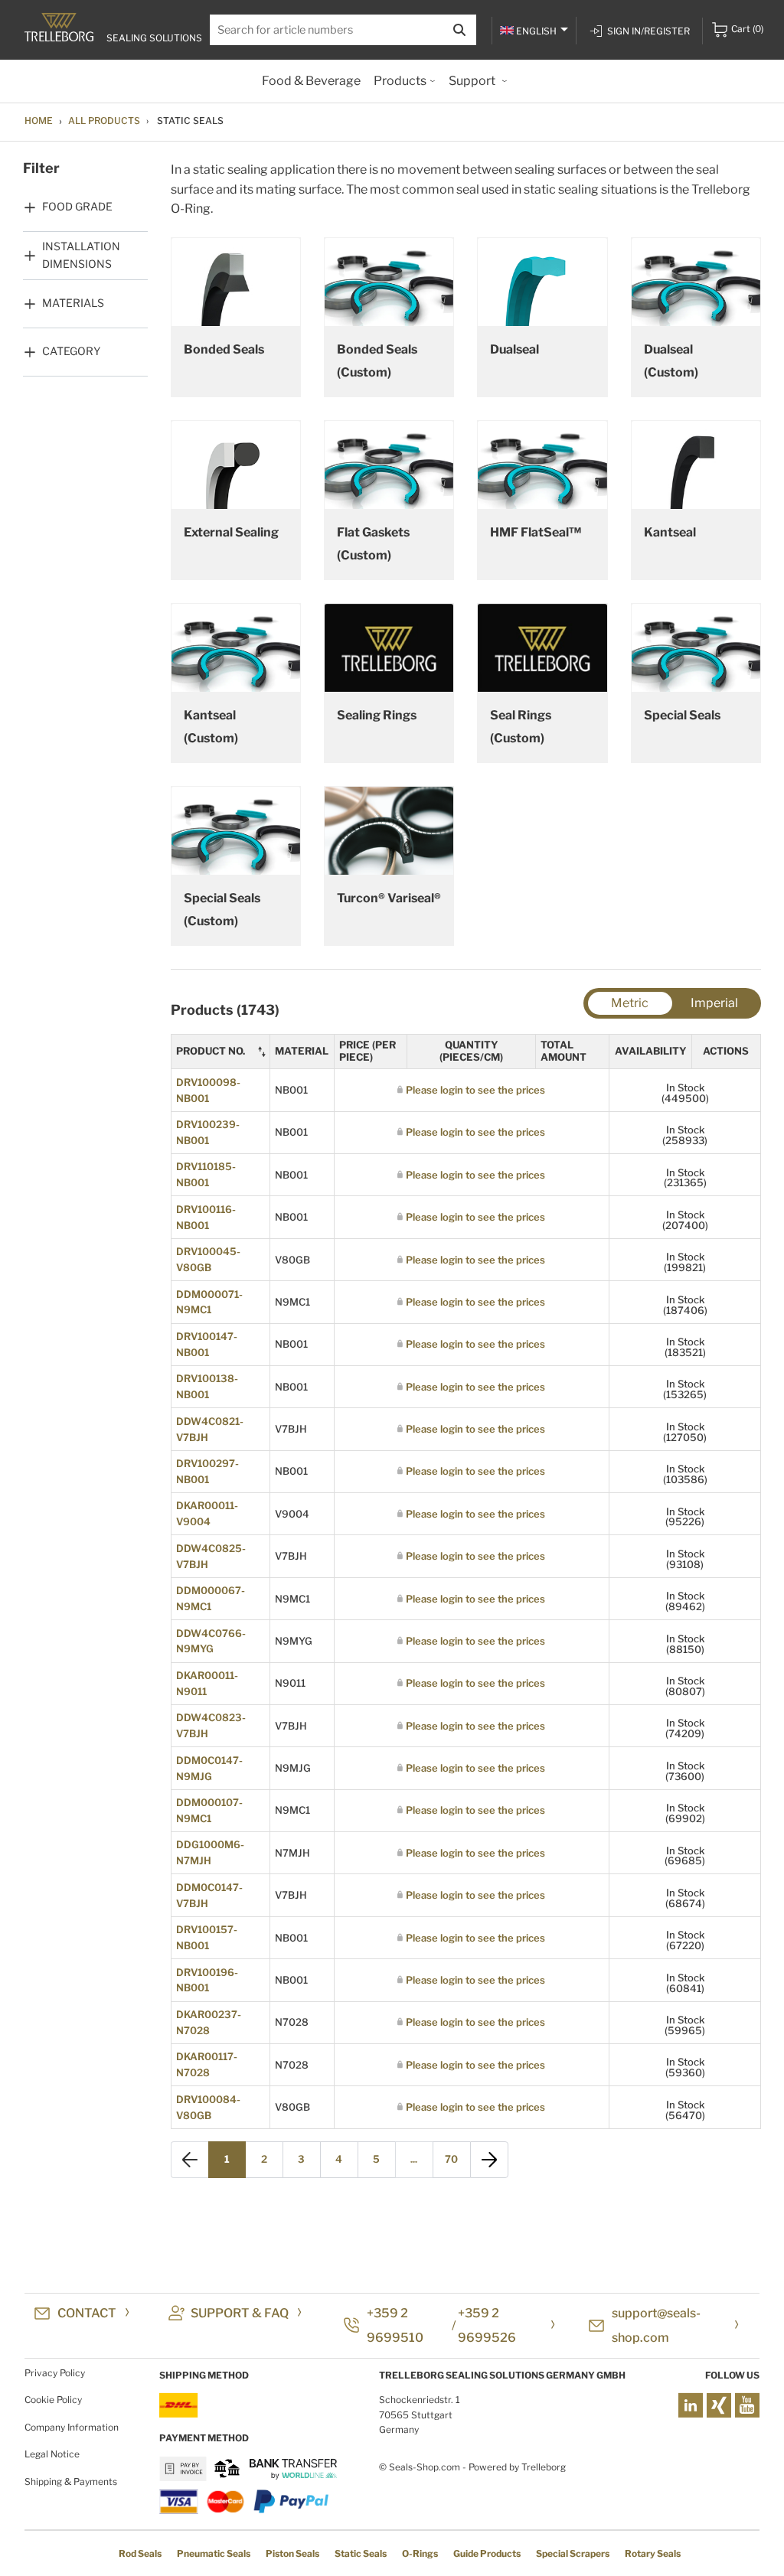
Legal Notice (52, 2454)
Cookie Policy (53, 2400)
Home (39, 121)
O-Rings (420, 2553)
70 (451, 2159)
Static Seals (361, 2553)
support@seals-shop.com (656, 2325)
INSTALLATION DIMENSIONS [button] (81, 254)
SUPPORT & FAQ (240, 2313)
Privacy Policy (55, 2373)
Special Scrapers (573, 2553)
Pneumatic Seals (214, 2553)
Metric (630, 1003)
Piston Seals (292, 2553)
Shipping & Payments (71, 2481)
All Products (104, 121)
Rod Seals (140, 2553)
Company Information (72, 2427)
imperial (714, 1003)
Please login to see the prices (475, 1090)
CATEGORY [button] (71, 351)
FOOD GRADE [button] (77, 206)
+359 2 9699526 (487, 2325)
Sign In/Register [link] (648, 31)
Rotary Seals (653, 2553)
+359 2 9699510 (395, 2325)
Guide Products (487, 2553)
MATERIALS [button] (73, 303)
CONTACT (87, 2313)
